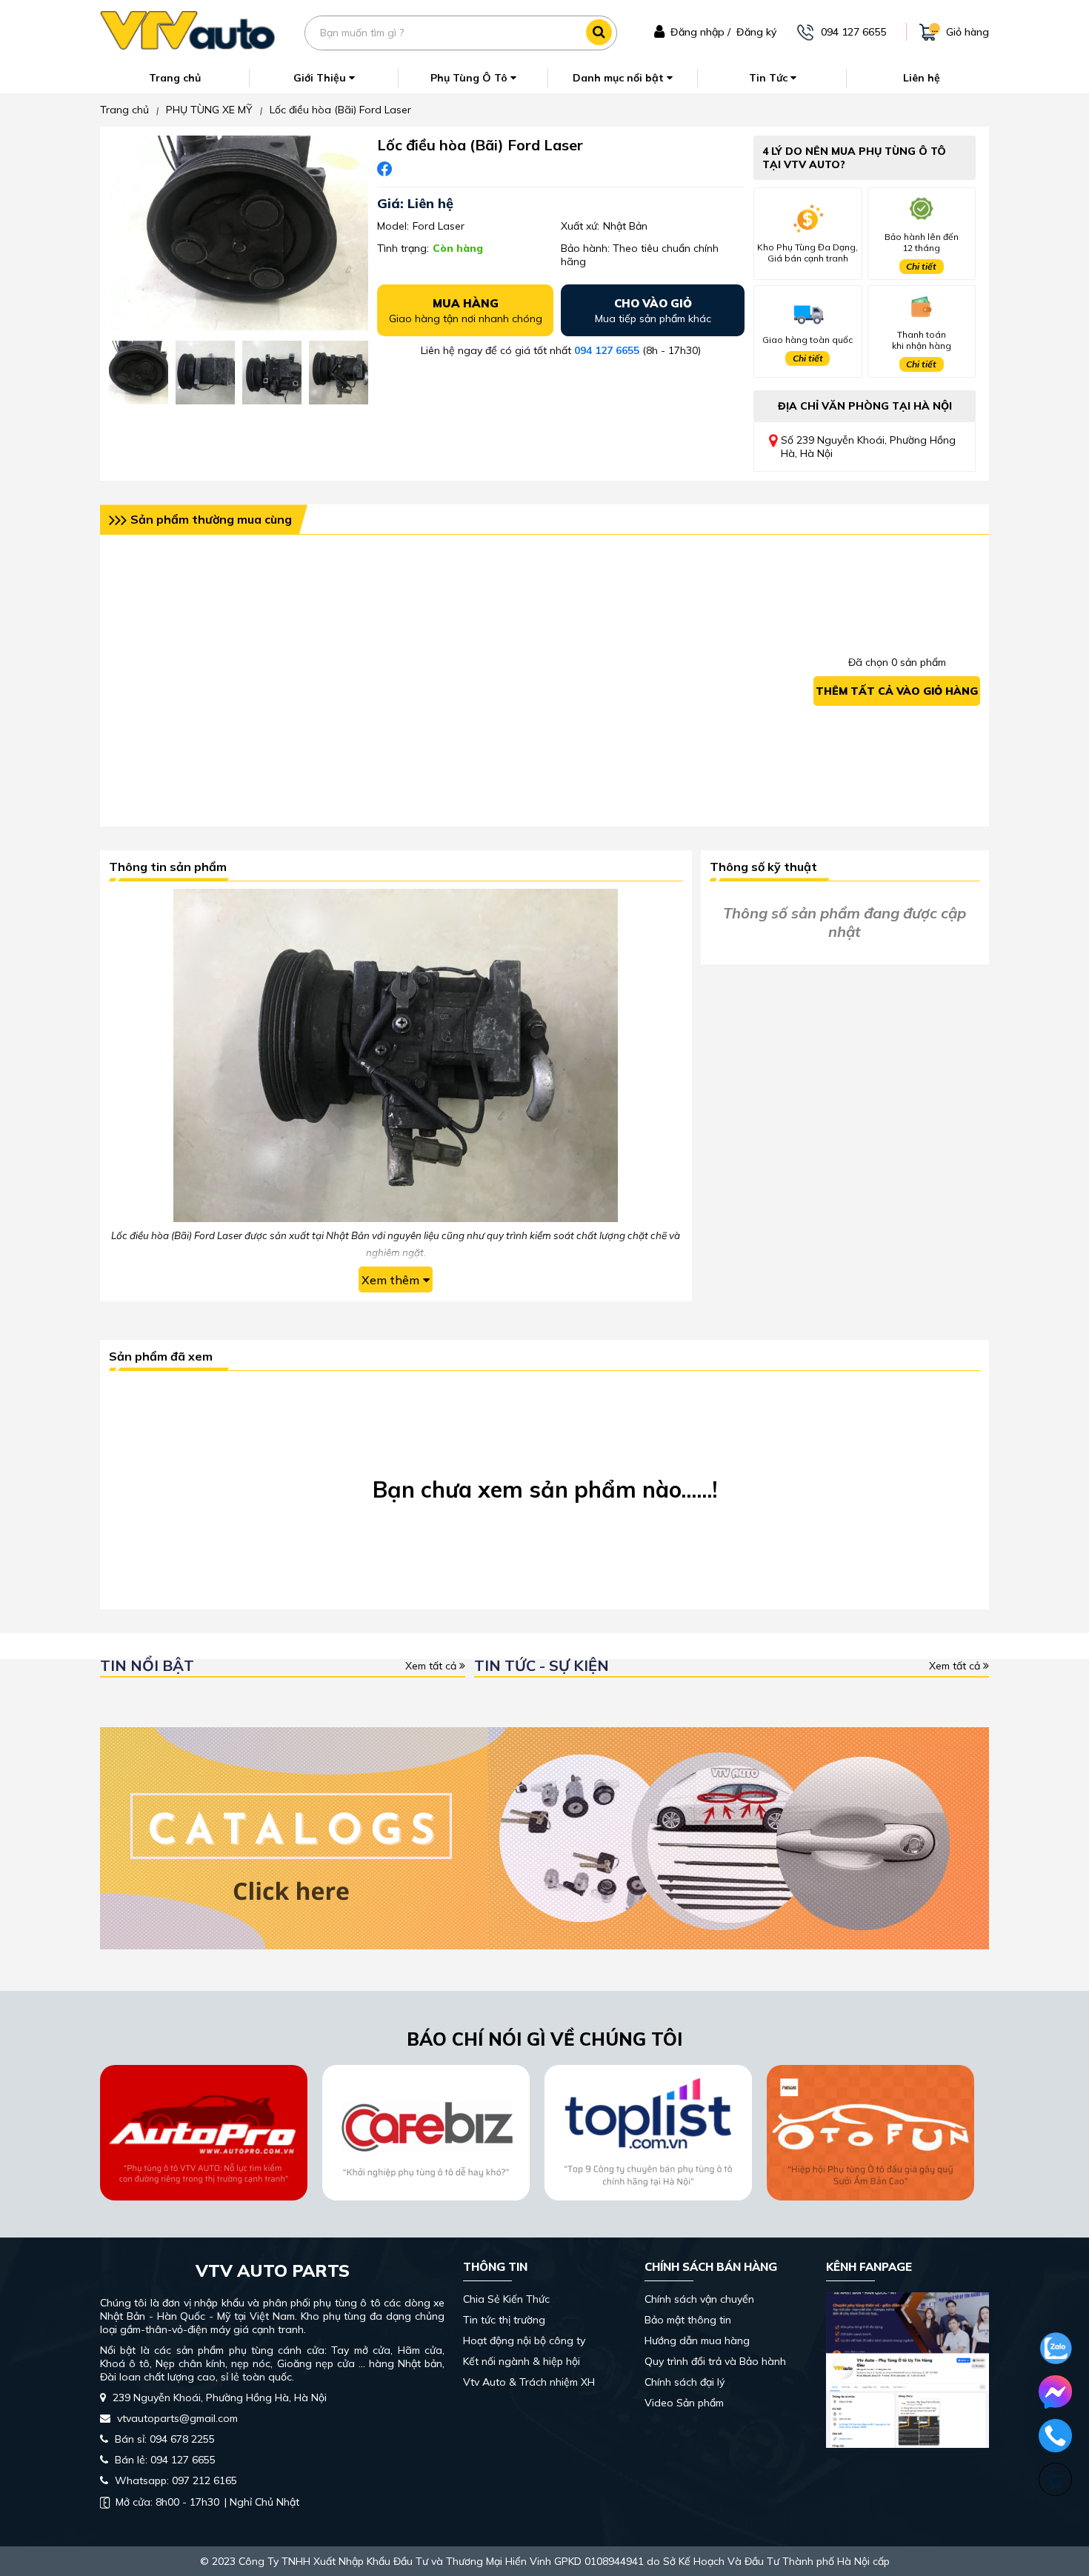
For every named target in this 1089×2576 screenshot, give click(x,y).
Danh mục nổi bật (620, 78)
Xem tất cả (432, 1666)
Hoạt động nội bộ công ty (524, 2340)
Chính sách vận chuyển (699, 2299)
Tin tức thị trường (504, 2320)
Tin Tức (770, 78)
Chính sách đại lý (685, 2382)
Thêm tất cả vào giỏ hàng (897, 691)
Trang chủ (175, 78)
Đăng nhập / (700, 32)
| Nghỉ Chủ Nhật (207, 2502)
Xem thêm (390, 1280)
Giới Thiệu (321, 78)
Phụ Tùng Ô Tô (470, 78)
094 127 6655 (607, 350)
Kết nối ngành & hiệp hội (522, 2361)
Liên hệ (922, 78)
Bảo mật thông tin (688, 2320)
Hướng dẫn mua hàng (697, 2340)
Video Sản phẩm (684, 2403)
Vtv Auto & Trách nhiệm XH (529, 2382)
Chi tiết (921, 266)
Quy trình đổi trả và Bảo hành (715, 2361)
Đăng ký (756, 32)
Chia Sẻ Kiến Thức (506, 2299)
